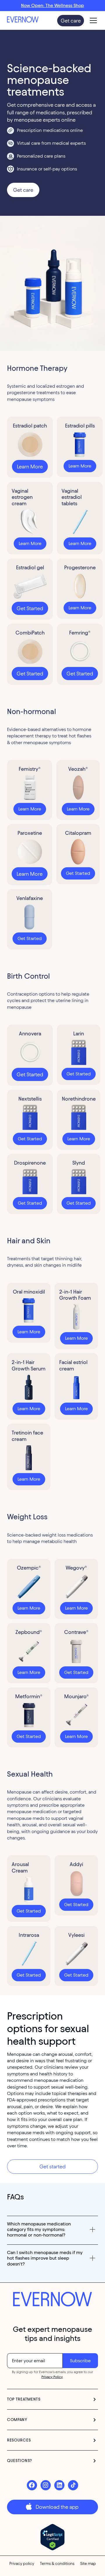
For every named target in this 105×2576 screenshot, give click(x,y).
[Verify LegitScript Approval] (53, 2537)
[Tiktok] (73, 2485)
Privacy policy (22, 2564)
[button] (92, 20)
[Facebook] (32, 2485)
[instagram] (46, 2485)
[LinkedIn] (59, 2485)
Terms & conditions (57, 2564)
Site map (88, 2564)
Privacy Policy (52, 2377)
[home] (29, 20)
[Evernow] (52, 2300)
